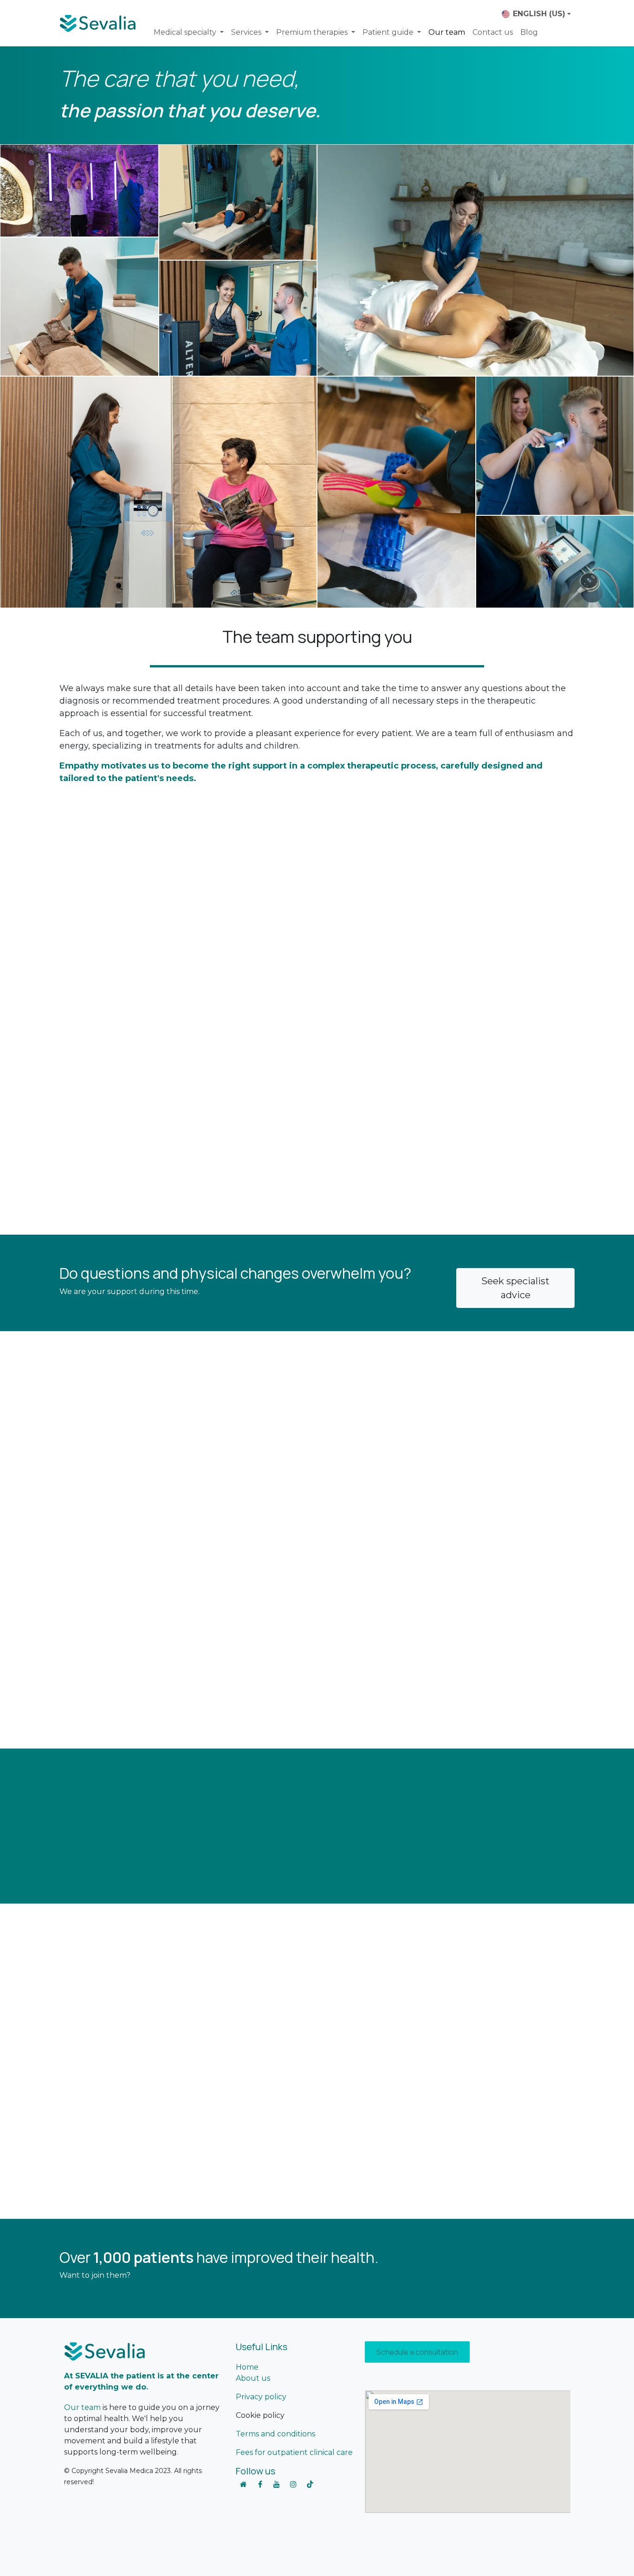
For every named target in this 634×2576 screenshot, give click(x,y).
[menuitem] (189, 32)
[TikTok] (310, 2484)
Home (247, 2367)
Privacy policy (261, 2397)
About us (253, 2378)
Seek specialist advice (515, 1288)
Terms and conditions (275, 2434)
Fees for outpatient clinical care (294, 2452)
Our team (82, 2407)
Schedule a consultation (417, 2352)
